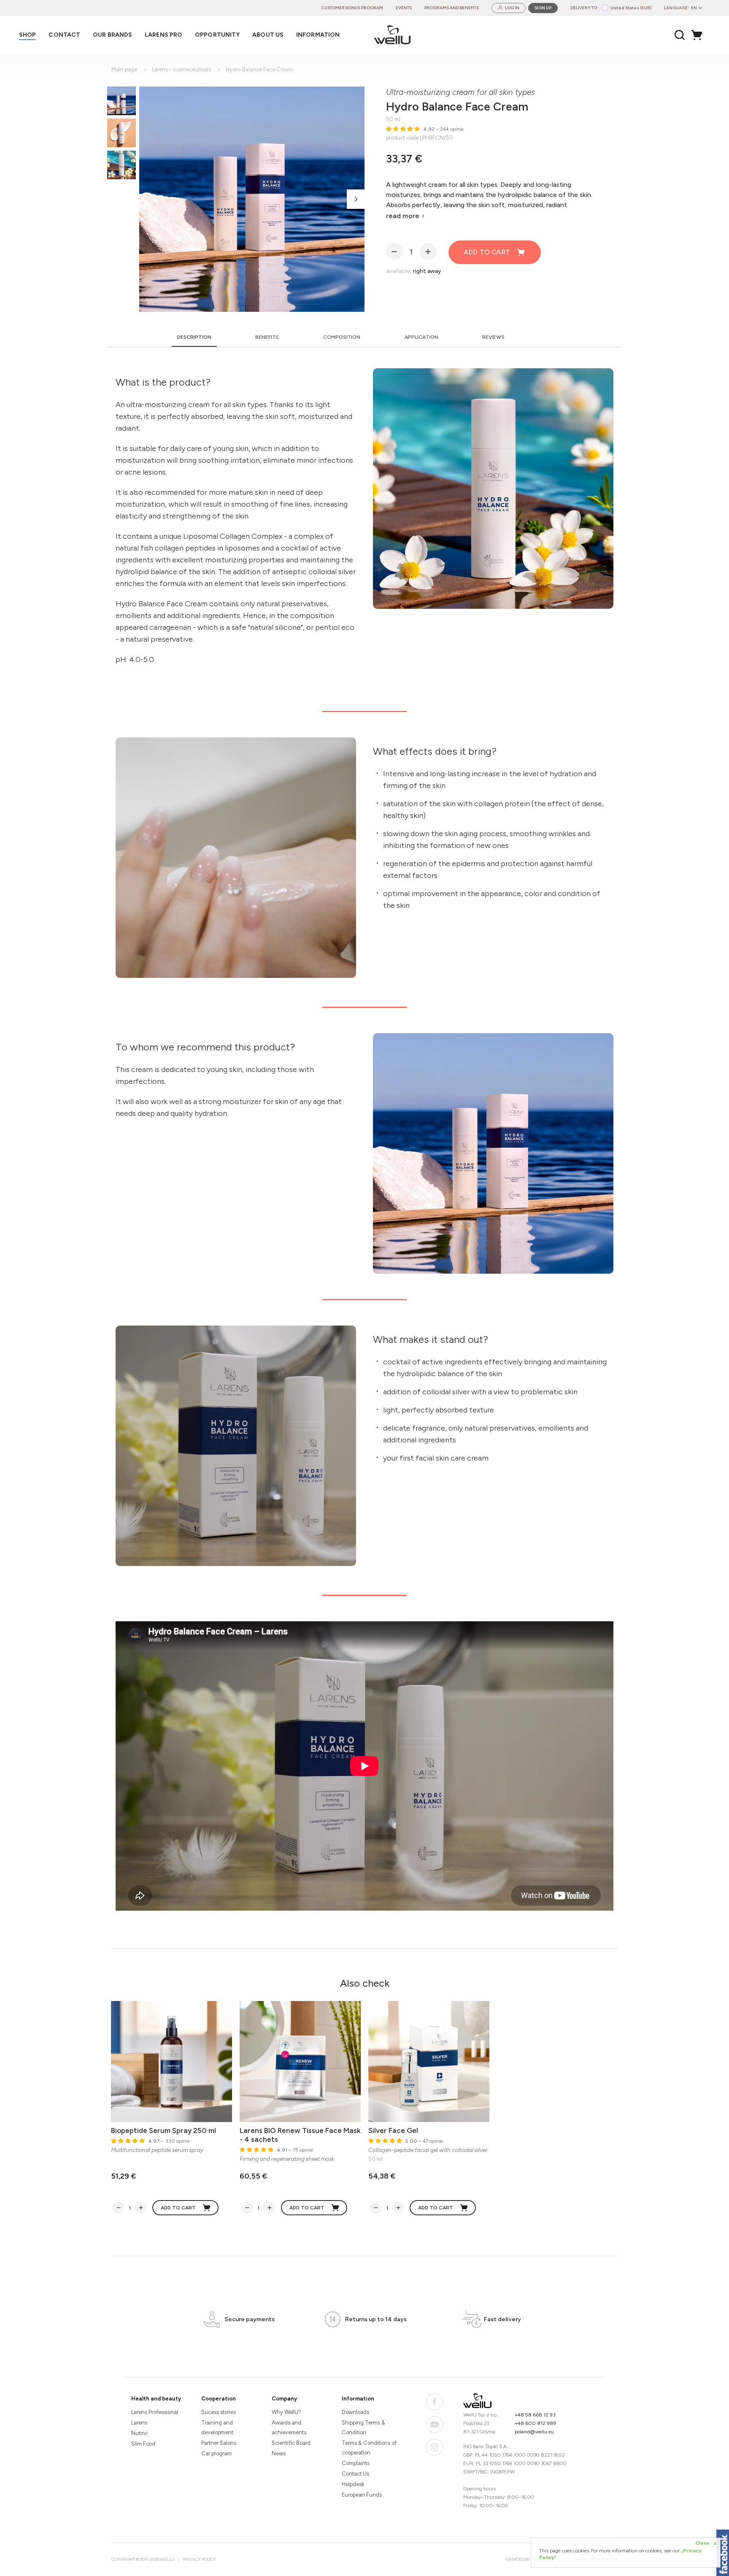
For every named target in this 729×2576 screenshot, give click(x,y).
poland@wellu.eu (534, 2432)
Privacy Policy (199, 2559)
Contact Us (355, 2474)
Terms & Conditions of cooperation (369, 2448)
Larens (139, 2423)
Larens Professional (155, 2412)
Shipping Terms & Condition (363, 2427)
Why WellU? (286, 2412)
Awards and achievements (289, 2427)
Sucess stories (219, 2412)
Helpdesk (353, 2484)
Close (706, 2543)
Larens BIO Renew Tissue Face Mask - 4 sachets (300, 2135)
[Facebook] (435, 2402)
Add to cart (487, 252)
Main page (124, 69)
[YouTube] (435, 2425)
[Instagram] (435, 2447)
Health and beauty (156, 2399)
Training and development (217, 2427)
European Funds (362, 2495)
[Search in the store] (680, 35)
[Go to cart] (699, 35)
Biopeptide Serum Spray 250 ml (163, 2130)
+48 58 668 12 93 (535, 2415)
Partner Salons (219, 2443)
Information (358, 2399)
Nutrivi (139, 2433)
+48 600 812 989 (535, 2423)
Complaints (356, 2463)
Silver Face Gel (393, 2130)
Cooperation (219, 2399)
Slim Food (143, 2444)
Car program (216, 2453)
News (279, 2453)
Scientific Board (291, 2443)
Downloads (355, 2412)
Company (284, 2399)
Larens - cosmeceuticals (181, 69)
